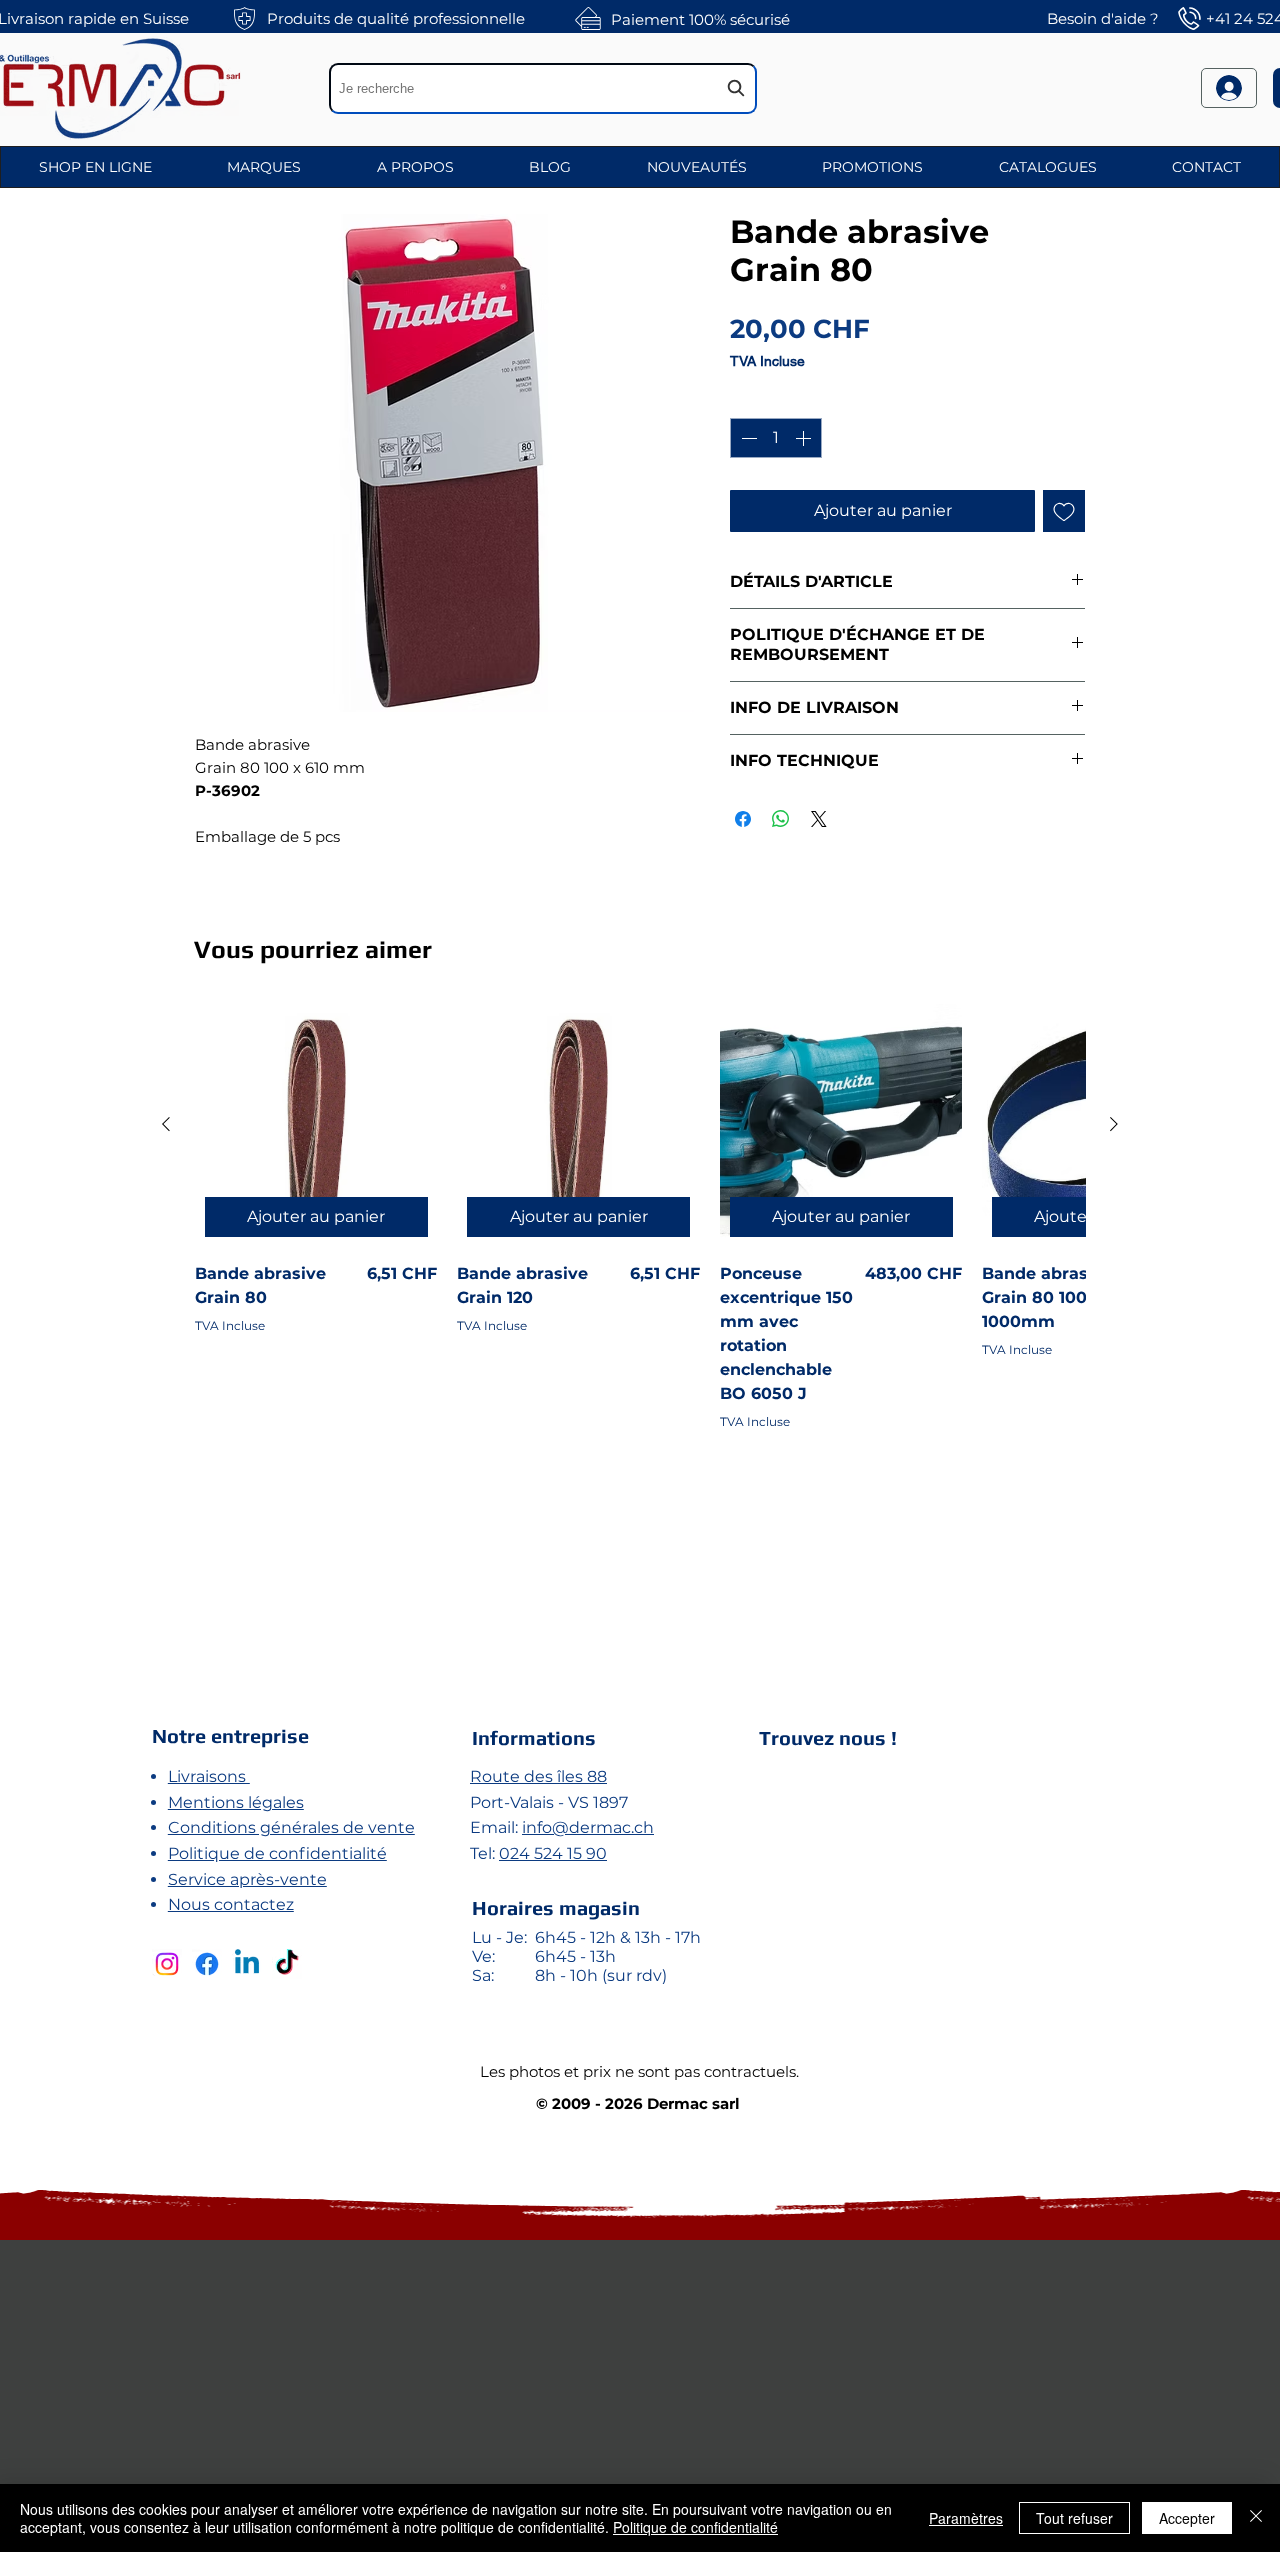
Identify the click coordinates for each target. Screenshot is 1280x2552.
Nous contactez (231, 1904)
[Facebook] (207, 1964)
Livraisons (209, 1776)
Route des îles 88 (538, 1776)
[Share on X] (819, 819)
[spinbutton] (776, 438)
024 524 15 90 (553, 1853)
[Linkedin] (247, 1964)
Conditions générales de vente (291, 1827)
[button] (95, 167)
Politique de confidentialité (277, 1853)
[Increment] (805, 438)
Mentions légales (236, 1802)
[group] (640, 1325)
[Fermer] (1256, 2518)
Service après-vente (247, 1879)
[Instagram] (167, 1964)
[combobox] (543, 88)
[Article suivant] (1114, 1124)
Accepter (1187, 2518)
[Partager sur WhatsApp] (781, 819)
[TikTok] (287, 1964)
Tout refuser (1074, 2518)
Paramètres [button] (966, 2518)
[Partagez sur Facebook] (743, 819)
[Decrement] (747, 438)
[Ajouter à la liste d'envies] (1064, 511)
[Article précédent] (166, 1124)
